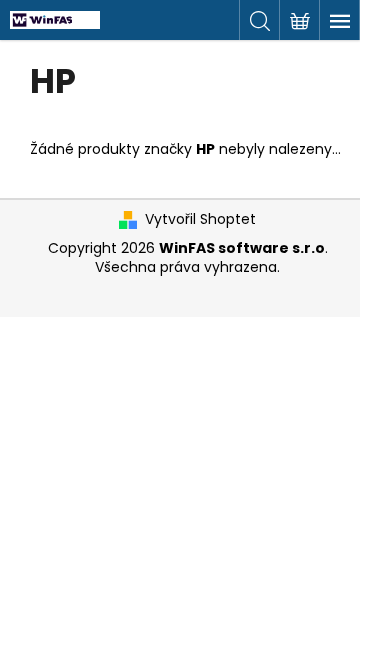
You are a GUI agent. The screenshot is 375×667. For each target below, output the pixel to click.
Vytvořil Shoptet (200, 219)
